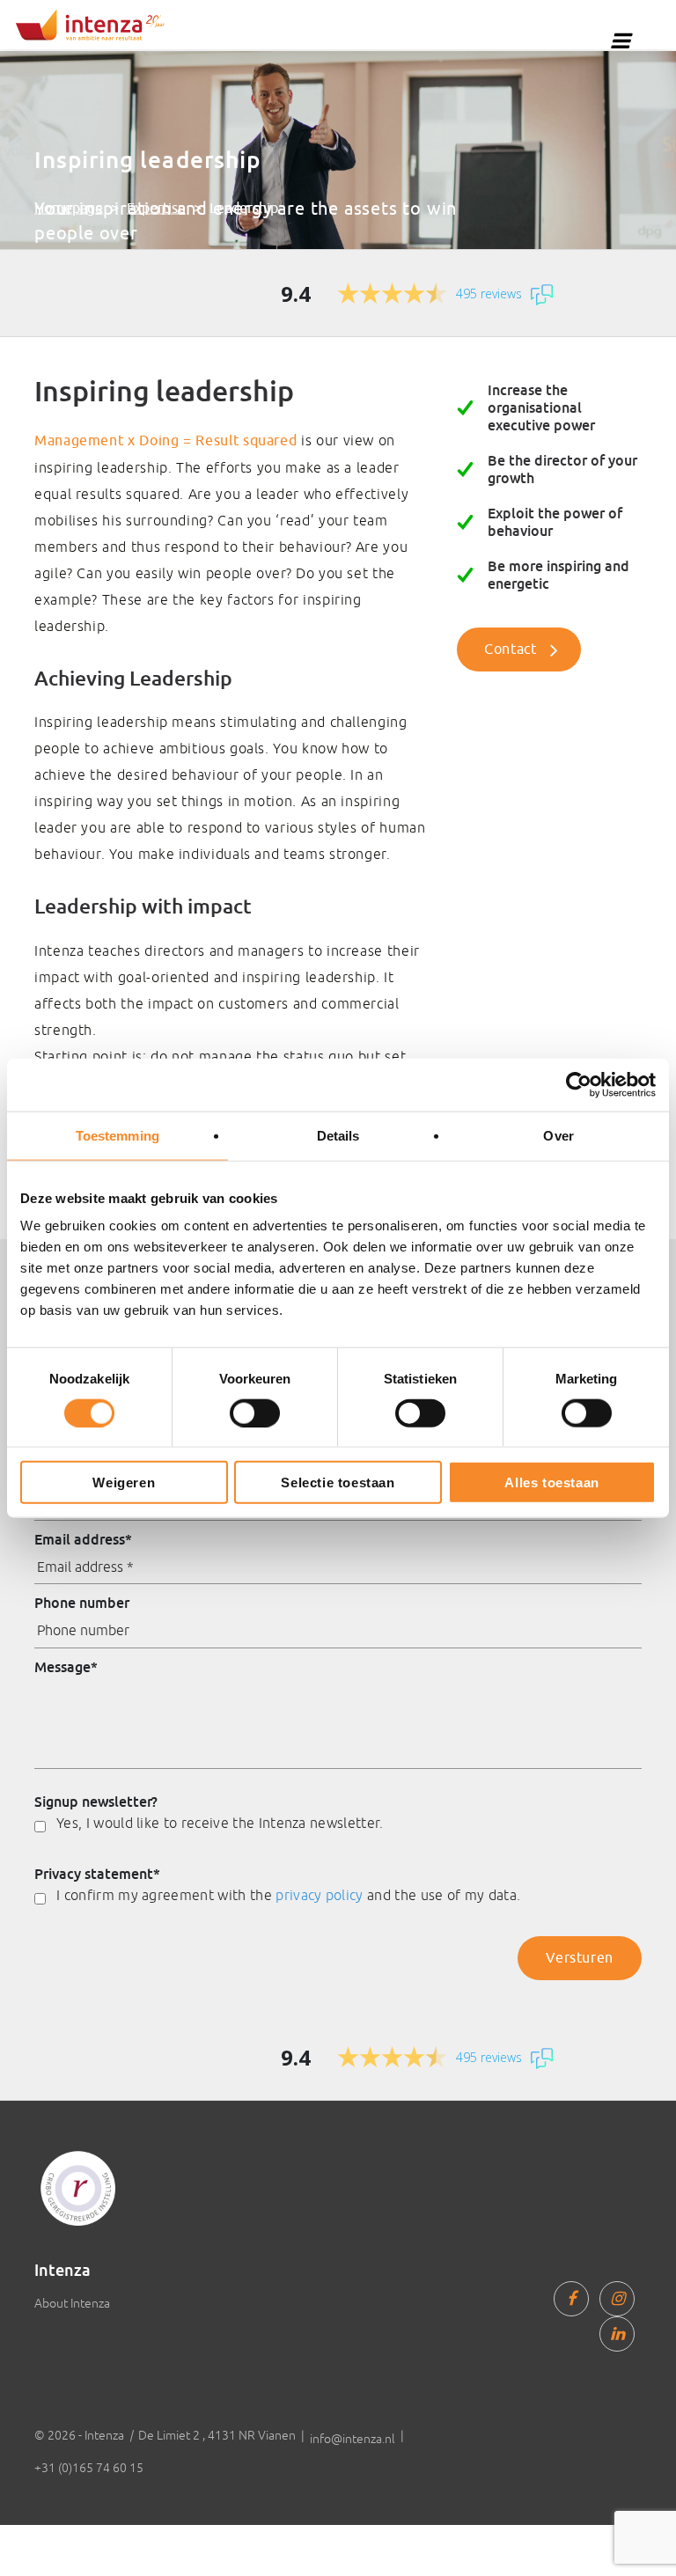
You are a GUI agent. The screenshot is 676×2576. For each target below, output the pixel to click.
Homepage (69, 209)
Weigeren (124, 1482)
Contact (510, 650)
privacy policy (319, 1895)
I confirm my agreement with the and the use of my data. (288, 1895)
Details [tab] (338, 1135)
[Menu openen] (621, 40)
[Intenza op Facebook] (571, 2299)
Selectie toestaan (338, 1482)
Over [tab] (558, 1135)
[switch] (255, 1413)
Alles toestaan (551, 1482)
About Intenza (72, 2303)
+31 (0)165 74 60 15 (89, 2468)
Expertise (156, 209)
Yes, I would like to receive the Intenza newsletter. (220, 1823)
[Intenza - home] (90, 25)
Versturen (580, 1958)
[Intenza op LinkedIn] (617, 2334)
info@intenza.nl (353, 2439)
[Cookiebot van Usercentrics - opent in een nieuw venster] (579, 1084)
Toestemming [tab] (118, 1135)
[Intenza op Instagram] (617, 2299)
